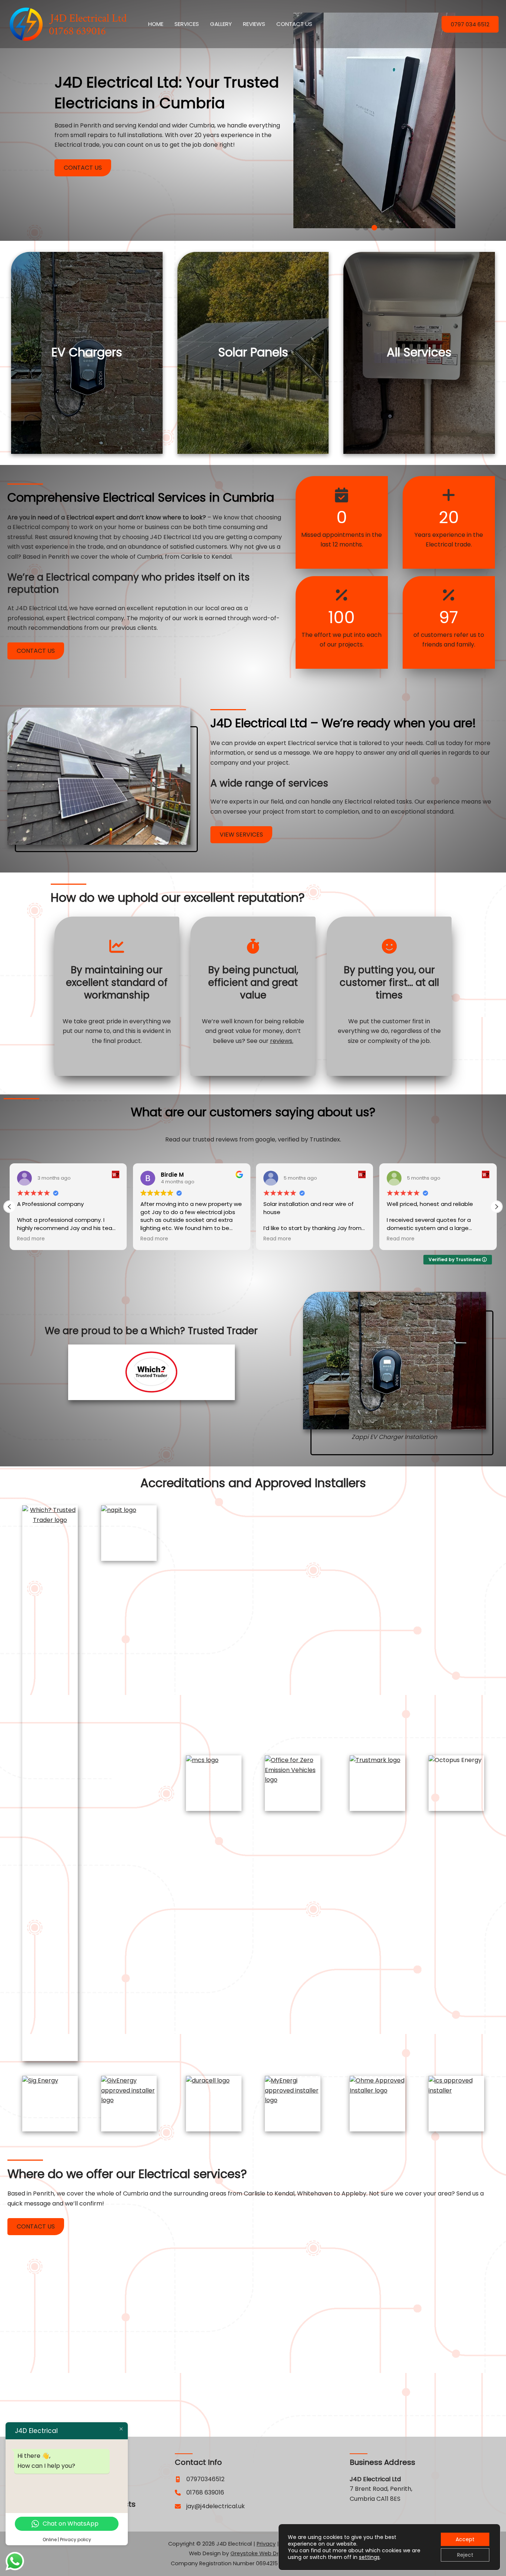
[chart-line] (117, 946)
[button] (470, 24)
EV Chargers (87, 352)
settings (369, 2557)
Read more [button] (31, 1239)
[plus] (449, 495)
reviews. (282, 1041)
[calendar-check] (342, 495)
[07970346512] (200, 2479)
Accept (465, 2539)
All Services (419, 352)
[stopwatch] (253, 946)
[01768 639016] (199, 2493)
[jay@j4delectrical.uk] (210, 2506)
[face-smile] (389, 946)
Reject (465, 2555)
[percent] (342, 595)
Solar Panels (253, 352)
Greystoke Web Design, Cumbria (274, 2553)
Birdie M (172, 1175)
